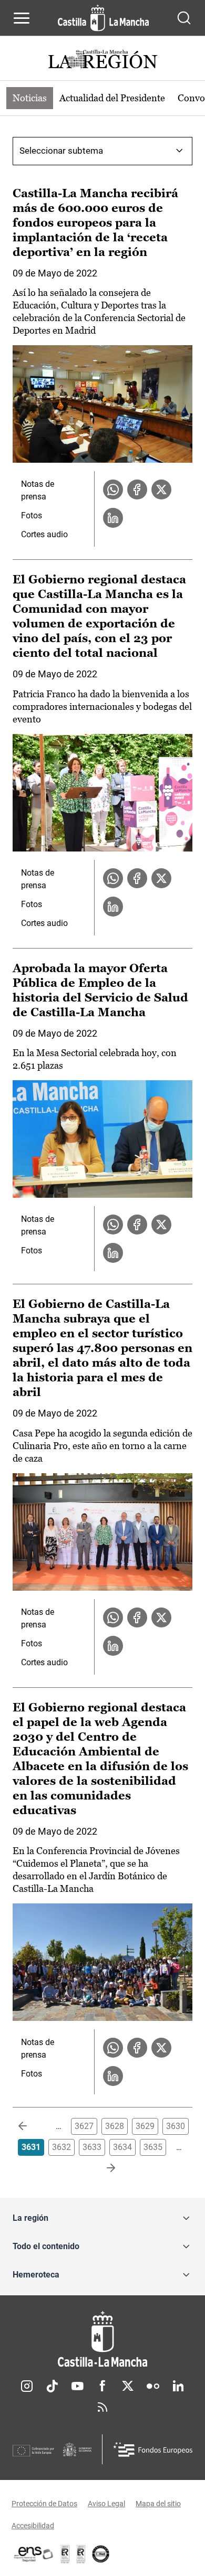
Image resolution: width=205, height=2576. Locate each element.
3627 (84, 2126)
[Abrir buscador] (184, 18)
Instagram (27, 2386)
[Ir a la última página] (102, 2168)
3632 (61, 2147)
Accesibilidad (33, 2526)
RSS (102, 2407)
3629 (145, 2126)
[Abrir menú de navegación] (22, 18)
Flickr (153, 2386)
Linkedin (178, 2386)
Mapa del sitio (158, 2504)
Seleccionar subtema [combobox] (61, 151)
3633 (92, 2147)
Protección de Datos (44, 2504)
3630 (176, 2126)
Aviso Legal (106, 2504)
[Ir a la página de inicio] (103, 18)
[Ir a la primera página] (31, 2126)
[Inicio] (102, 2339)
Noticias (30, 98)
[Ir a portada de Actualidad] (102, 61)
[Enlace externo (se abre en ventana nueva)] (81, 2554)
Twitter (128, 2386)
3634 (122, 2147)
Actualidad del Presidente (112, 98)
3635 (153, 2147)
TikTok (52, 2386)
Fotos (32, 515)
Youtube (77, 2386)
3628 (115, 2126)
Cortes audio (44, 534)
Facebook (102, 2386)
